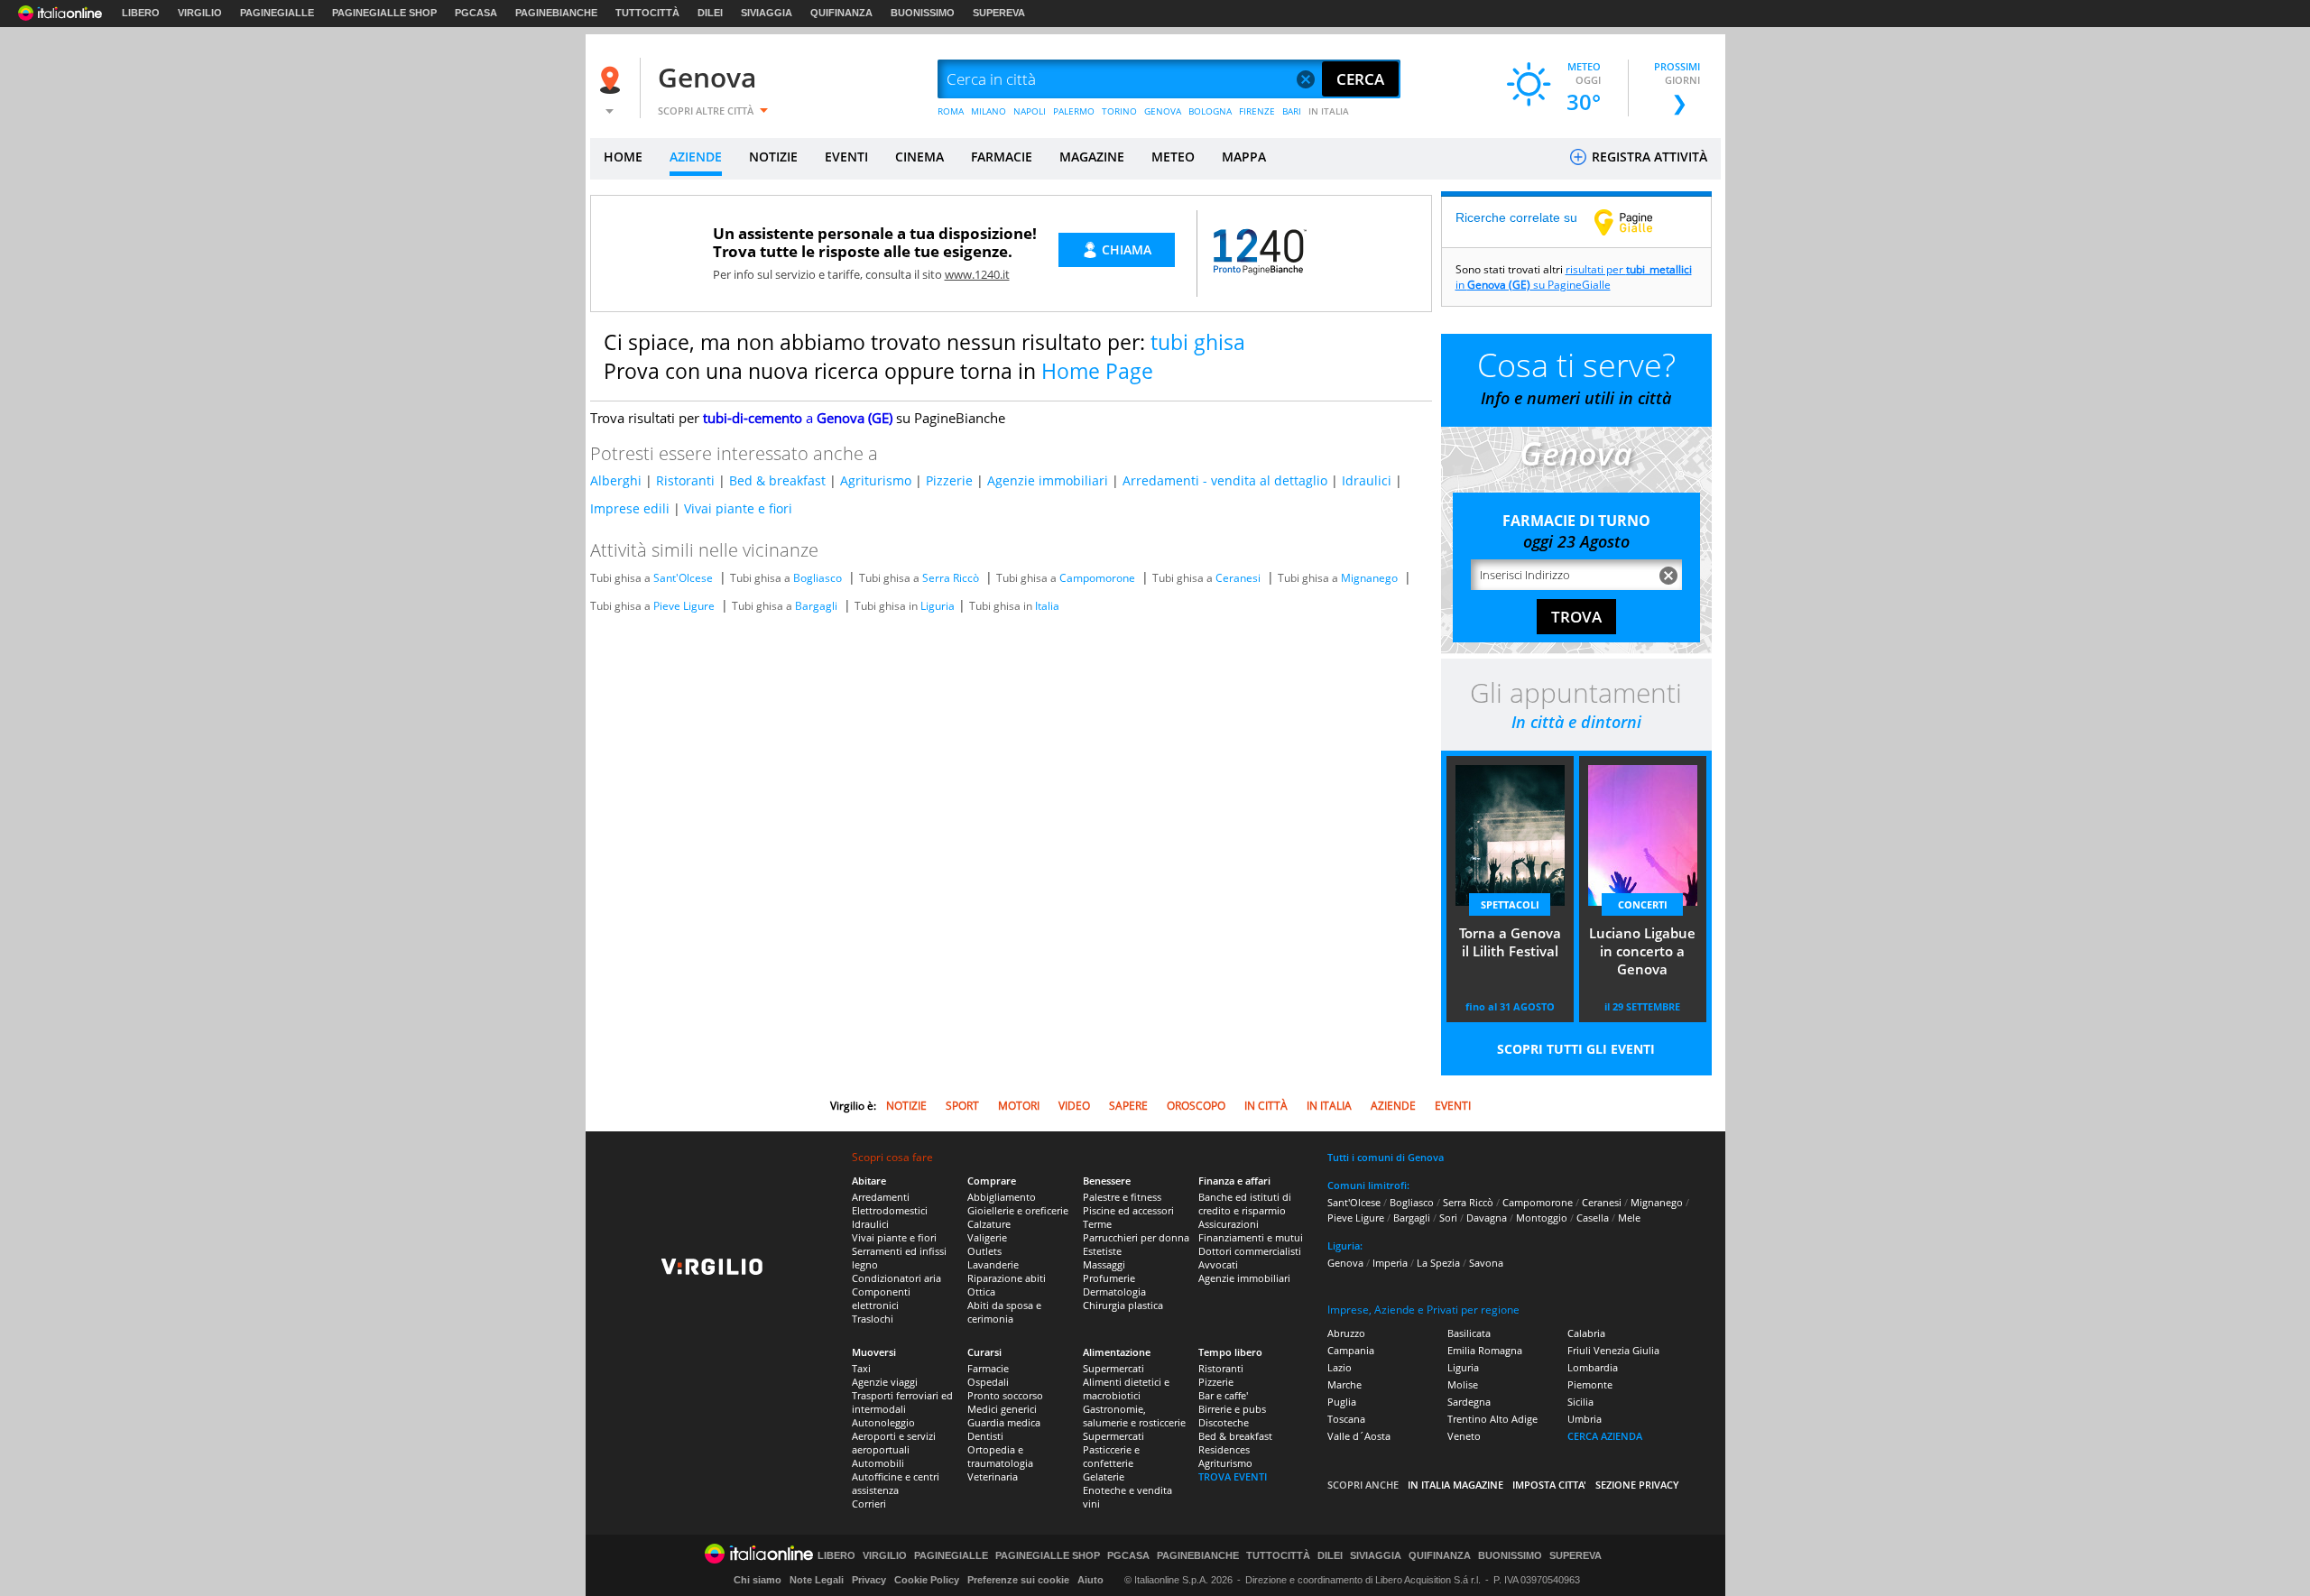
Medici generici (1002, 1409)
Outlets (984, 1251)
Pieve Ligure (684, 606)
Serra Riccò (951, 578)
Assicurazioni (1229, 1224)
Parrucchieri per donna (1136, 1237)
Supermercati (1113, 1368)
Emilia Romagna (1485, 1350)
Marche (1344, 1384)
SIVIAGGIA (767, 13)
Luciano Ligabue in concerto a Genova (1642, 951)
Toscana (1346, 1419)
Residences (1224, 1449)
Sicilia (1580, 1402)
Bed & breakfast (777, 480)
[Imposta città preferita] (613, 80)
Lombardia (1593, 1367)
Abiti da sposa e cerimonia (1004, 1312)
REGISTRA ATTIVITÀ (1648, 157)
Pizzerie (949, 480)
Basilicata (1469, 1333)
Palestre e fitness (1122, 1197)
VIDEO (1074, 1106)
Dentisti (985, 1436)
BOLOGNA (1210, 111)
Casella (1593, 1218)
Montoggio (1542, 1218)
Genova (707, 77)
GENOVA (1163, 111)
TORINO (1119, 111)
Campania (1351, 1350)
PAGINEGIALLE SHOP (384, 13)
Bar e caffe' (1223, 1395)
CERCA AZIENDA (1605, 1436)
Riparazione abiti (1007, 1278)
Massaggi (1104, 1264)
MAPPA (1244, 157)
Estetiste (1102, 1251)
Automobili (878, 1463)
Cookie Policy (927, 1580)
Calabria (1586, 1333)
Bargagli (816, 606)
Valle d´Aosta (1359, 1436)
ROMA (951, 111)
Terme (1097, 1224)
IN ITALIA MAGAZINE (1455, 1485)
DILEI (710, 13)
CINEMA (919, 157)
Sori (1448, 1218)
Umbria (1585, 1419)
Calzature (989, 1224)
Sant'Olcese (683, 578)
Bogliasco (818, 578)
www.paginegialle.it (1637, 222)
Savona (1486, 1263)
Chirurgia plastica (1123, 1305)
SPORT (962, 1106)
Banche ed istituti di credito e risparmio (1245, 1204)
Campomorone (1097, 578)
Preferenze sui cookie (1018, 1580)
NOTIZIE (773, 157)
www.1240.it (977, 274)
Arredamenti (881, 1197)
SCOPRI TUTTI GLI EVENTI (1576, 1049)
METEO (1173, 157)
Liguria (938, 606)
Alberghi (616, 480)
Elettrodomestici (890, 1210)
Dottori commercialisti (1250, 1251)
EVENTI (846, 157)
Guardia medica (1004, 1422)
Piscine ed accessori (1128, 1210)
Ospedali (988, 1382)
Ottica (981, 1292)
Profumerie (1109, 1278)
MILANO (989, 111)
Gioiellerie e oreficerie (1018, 1210)
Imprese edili (630, 508)
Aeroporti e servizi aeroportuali (894, 1443)
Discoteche (1224, 1422)
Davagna (1487, 1218)
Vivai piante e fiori (738, 508)
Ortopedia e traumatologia (1000, 1456)
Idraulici (1367, 480)
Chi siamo (758, 1580)
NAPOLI (1030, 111)
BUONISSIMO (923, 13)
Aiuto (1090, 1580)
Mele (1629, 1218)
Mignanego (1369, 578)
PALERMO (1074, 111)
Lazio (1340, 1367)
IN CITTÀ (1266, 1106)
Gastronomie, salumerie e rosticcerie (1134, 1416)
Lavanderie (993, 1264)
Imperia (1390, 1263)
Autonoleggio (883, 1422)
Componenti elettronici (881, 1298)
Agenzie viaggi (885, 1382)
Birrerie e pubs (1232, 1409)
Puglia (1342, 1402)
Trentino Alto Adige (1492, 1419)
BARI (1292, 111)
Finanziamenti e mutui (1251, 1237)
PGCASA (476, 13)
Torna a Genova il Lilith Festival (1510, 942)
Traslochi (873, 1319)
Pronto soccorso (1005, 1395)
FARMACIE (1002, 157)
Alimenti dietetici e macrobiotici (1126, 1388)
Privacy (869, 1580)
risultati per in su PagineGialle (1574, 277)
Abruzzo (1346, 1333)
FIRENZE (1257, 111)
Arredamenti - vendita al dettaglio (1225, 480)
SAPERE (1128, 1106)
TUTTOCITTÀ (647, 13)
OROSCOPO (1196, 1106)
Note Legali (817, 1580)
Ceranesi (1238, 578)
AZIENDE (696, 157)
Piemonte (1590, 1384)
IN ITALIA (1329, 111)
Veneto (1464, 1436)
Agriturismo (876, 480)
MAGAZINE (1092, 157)
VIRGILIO (200, 13)
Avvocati (1218, 1264)
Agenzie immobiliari (1048, 480)
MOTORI (1019, 1106)
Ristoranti (685, 480)
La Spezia (1438, 1263)
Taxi (861, 1368)
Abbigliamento (1002, 1197)
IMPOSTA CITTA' (1549, 1485)
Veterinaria (993, 1476)
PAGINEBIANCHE (556, 13)
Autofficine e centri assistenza (896, 1483)
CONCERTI (1643, 904)
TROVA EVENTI (1233, 1476)
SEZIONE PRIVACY (1637, 1485)
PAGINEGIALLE (277, 13)
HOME (623, 157)
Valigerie (987, 1237)
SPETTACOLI (1510, 904)
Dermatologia (1114, 1292)
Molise (1463, 1384)
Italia (1047, 606)
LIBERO (141, 13)
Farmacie (988, 1368)
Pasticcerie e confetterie (1111, 1456)
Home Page (1097, 371)
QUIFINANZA (841, 13)
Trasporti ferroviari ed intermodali (902, 1402)
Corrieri (869, 1504)
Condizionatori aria (896, 1278)
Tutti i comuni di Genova (1386, 1157)
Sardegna (1469, 1402)
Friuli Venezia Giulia (1613, 1350)
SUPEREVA (999, 13)
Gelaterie (1104, 1476)
